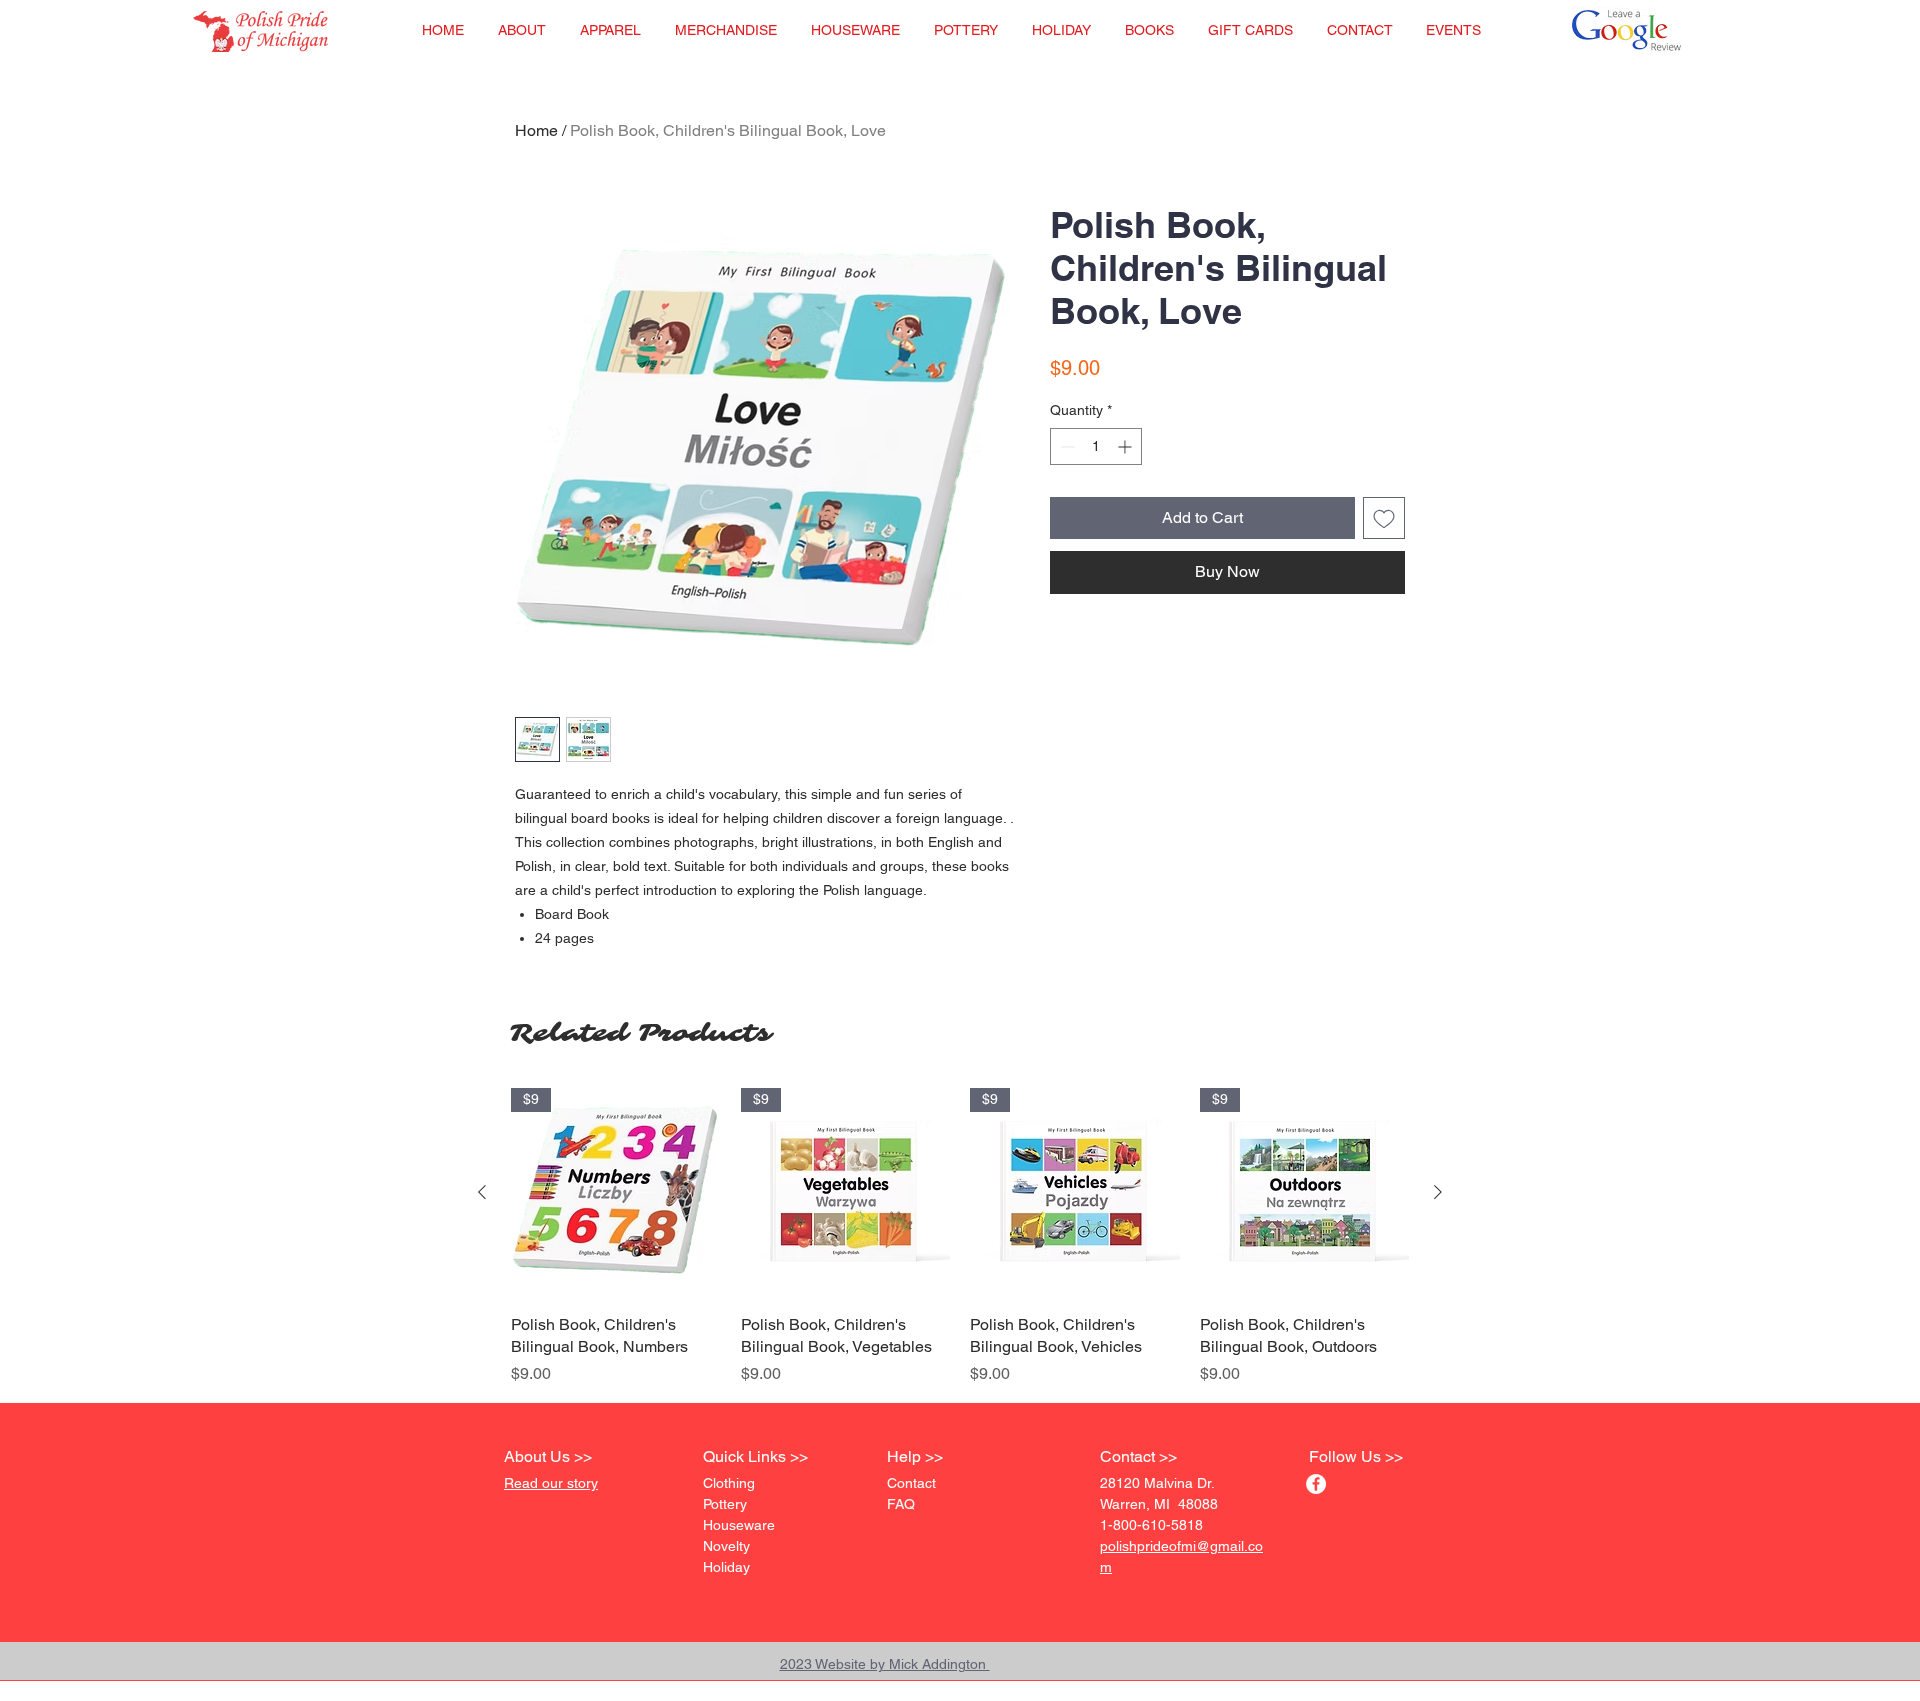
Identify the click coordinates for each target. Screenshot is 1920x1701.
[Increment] (1126, 446)
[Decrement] (1065, 446)
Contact (911, 1483)
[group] (960, 1237)
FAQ (901, 1504)
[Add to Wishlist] (1384, 518)
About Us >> (548, 1456)
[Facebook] (1316, 1484)
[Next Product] (1438, 1192)
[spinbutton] (1096, 446)
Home (536, 130)
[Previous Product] (482, 1192)
